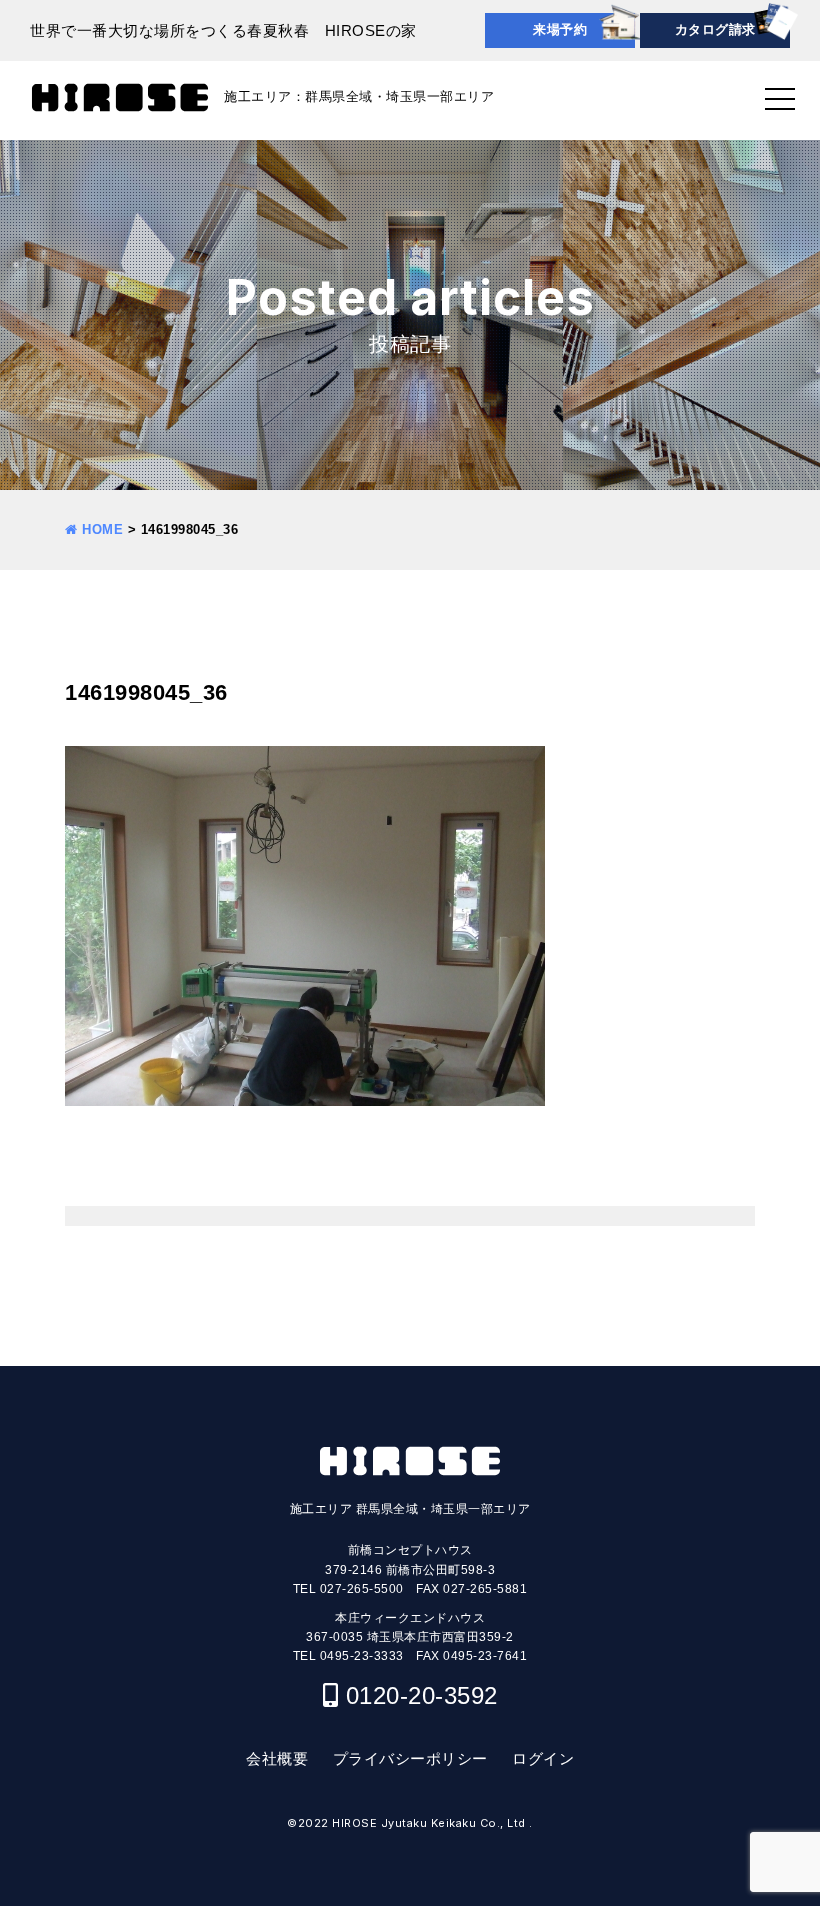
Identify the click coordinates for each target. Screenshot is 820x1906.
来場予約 (560, 29)
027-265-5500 (362, 1589)
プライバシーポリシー (410, 1758)
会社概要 (277, 1758)
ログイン (543, 1758)
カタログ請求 (715, 29)
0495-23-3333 (362, 1656)
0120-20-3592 (422, 1695)
